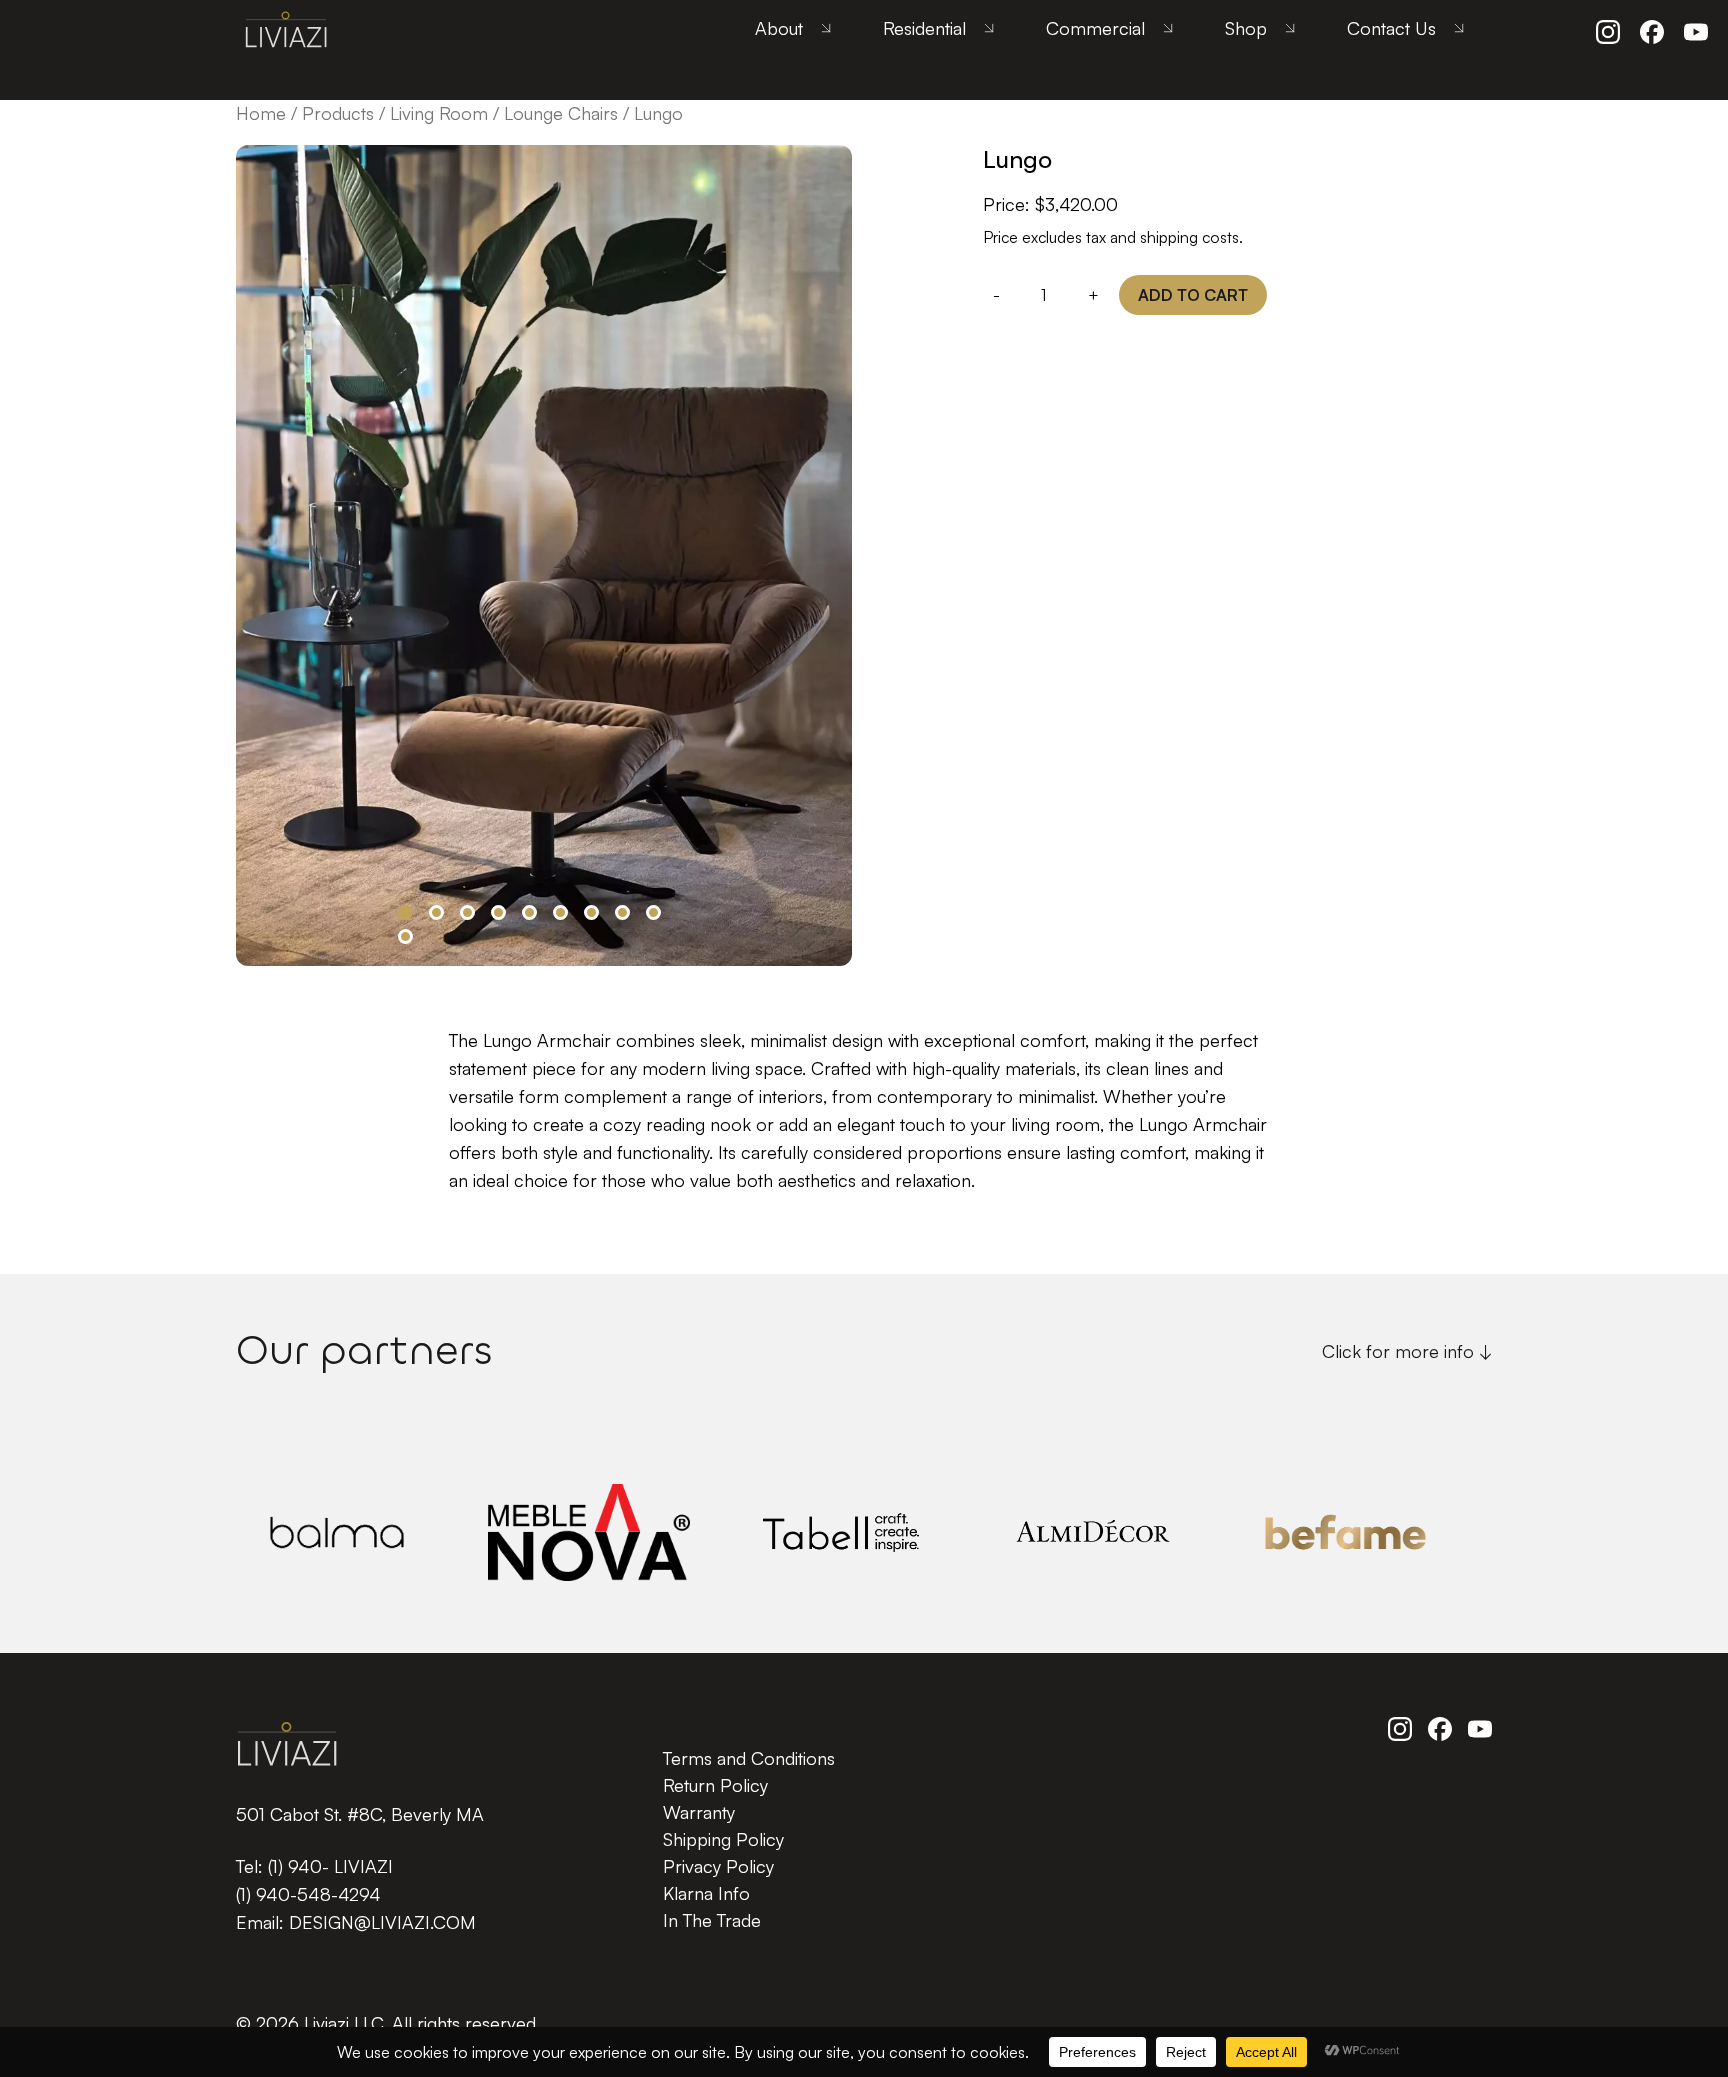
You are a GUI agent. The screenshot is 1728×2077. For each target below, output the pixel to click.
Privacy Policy (718, 1866)
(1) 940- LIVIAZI (330, 1866)
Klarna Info (706, 1893)
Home (261, 113)
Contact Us (1391, 28)
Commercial (1095, 28)
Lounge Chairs (561, 113)
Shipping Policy (723, 1839)
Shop (1246, 28)
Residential (924, 28)
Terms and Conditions (749, 1758)
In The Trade (712, 1920)
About (779, 28)
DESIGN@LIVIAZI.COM (382, 1922)
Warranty (699, 1812)
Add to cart (1193, 295)
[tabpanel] (544, 555)
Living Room (439, 113)
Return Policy (715, 1785)
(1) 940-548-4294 (308, 1894)
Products (338, 113)
